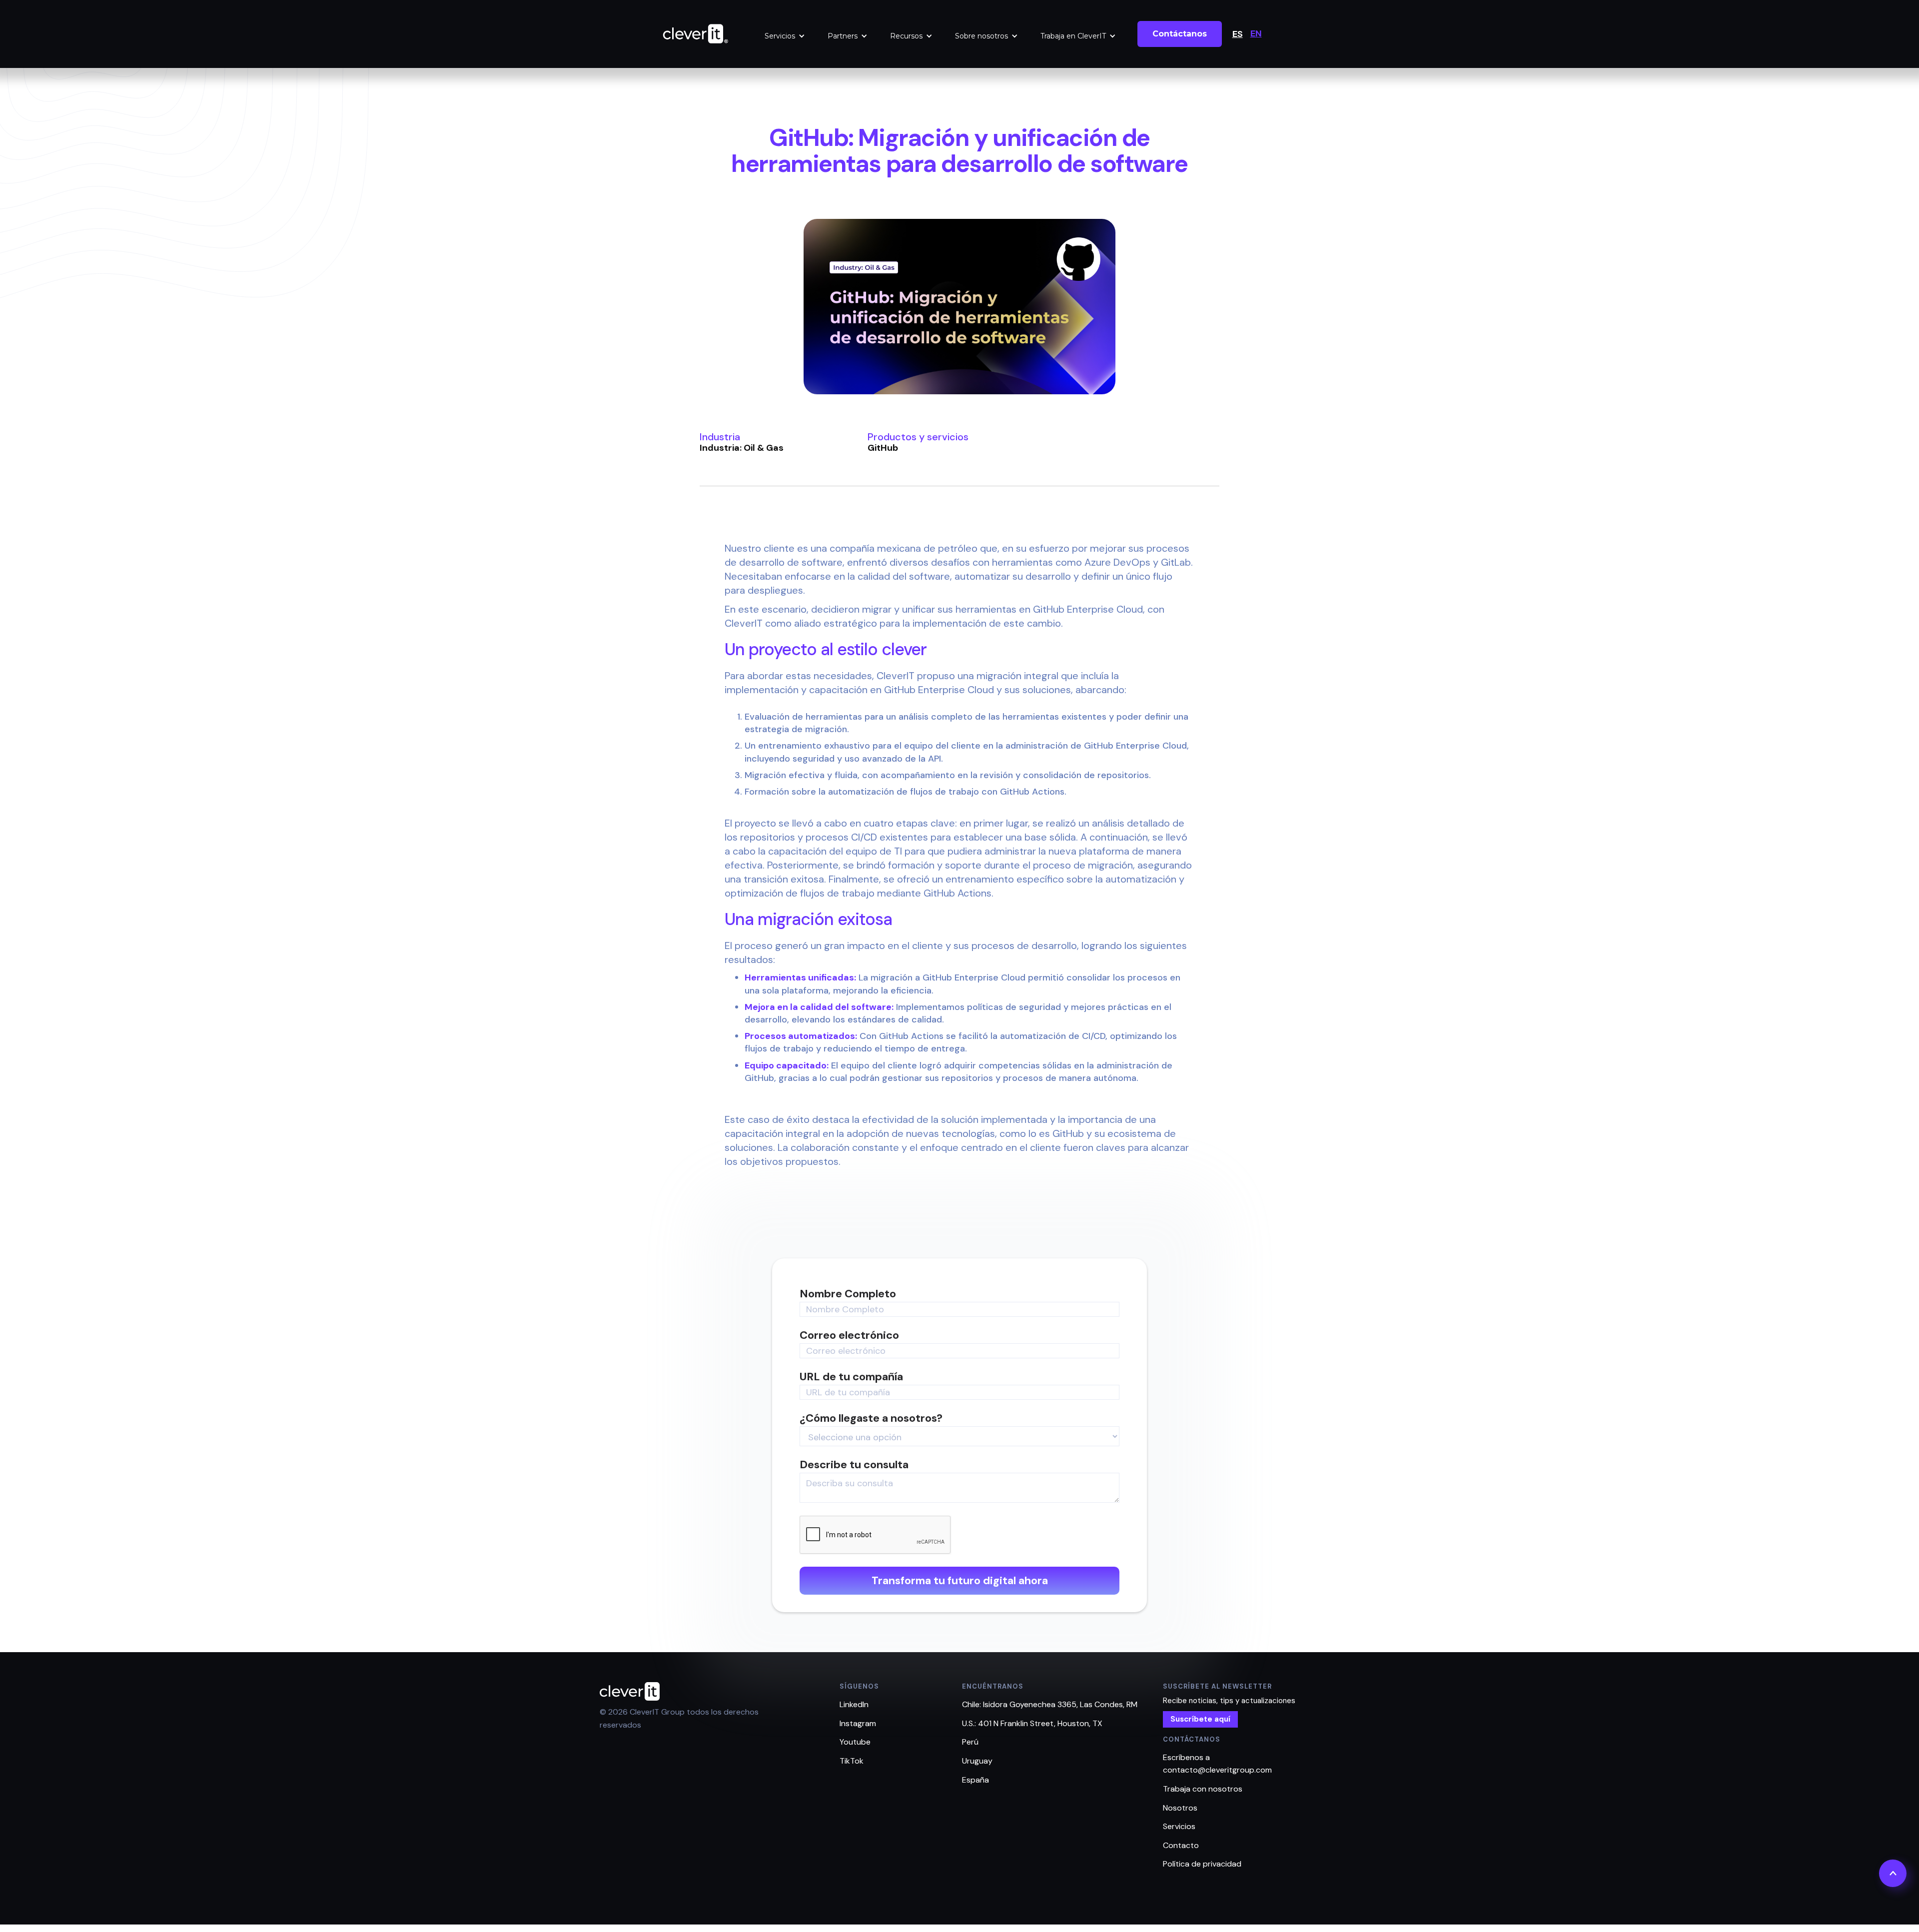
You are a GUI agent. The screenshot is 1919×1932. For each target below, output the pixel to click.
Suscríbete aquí (1200, 1719)
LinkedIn (854, 1704)
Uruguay (977, 1761)
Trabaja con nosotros (1203, 1789)
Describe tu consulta (854, 1465)
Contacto (1181, 1845)
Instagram (858, 1723)
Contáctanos (1180, 34)
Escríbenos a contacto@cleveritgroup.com (1217, 1764)
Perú (970, 1742)
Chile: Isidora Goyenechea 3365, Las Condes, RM (1050, 1704)
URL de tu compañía (851, 1377)
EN (1256, 33)
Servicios (780, 36)
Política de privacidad (1202, 1864)
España (975, 1780)
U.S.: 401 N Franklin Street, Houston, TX (1032, 1723)
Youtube (855, 1742)
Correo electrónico (849, 1335)
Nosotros (1180, 1808)
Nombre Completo (848, 1294)
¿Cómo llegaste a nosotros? (871, 1418)
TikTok (852, 1761)
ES (1238, 34)
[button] (785, 36)
